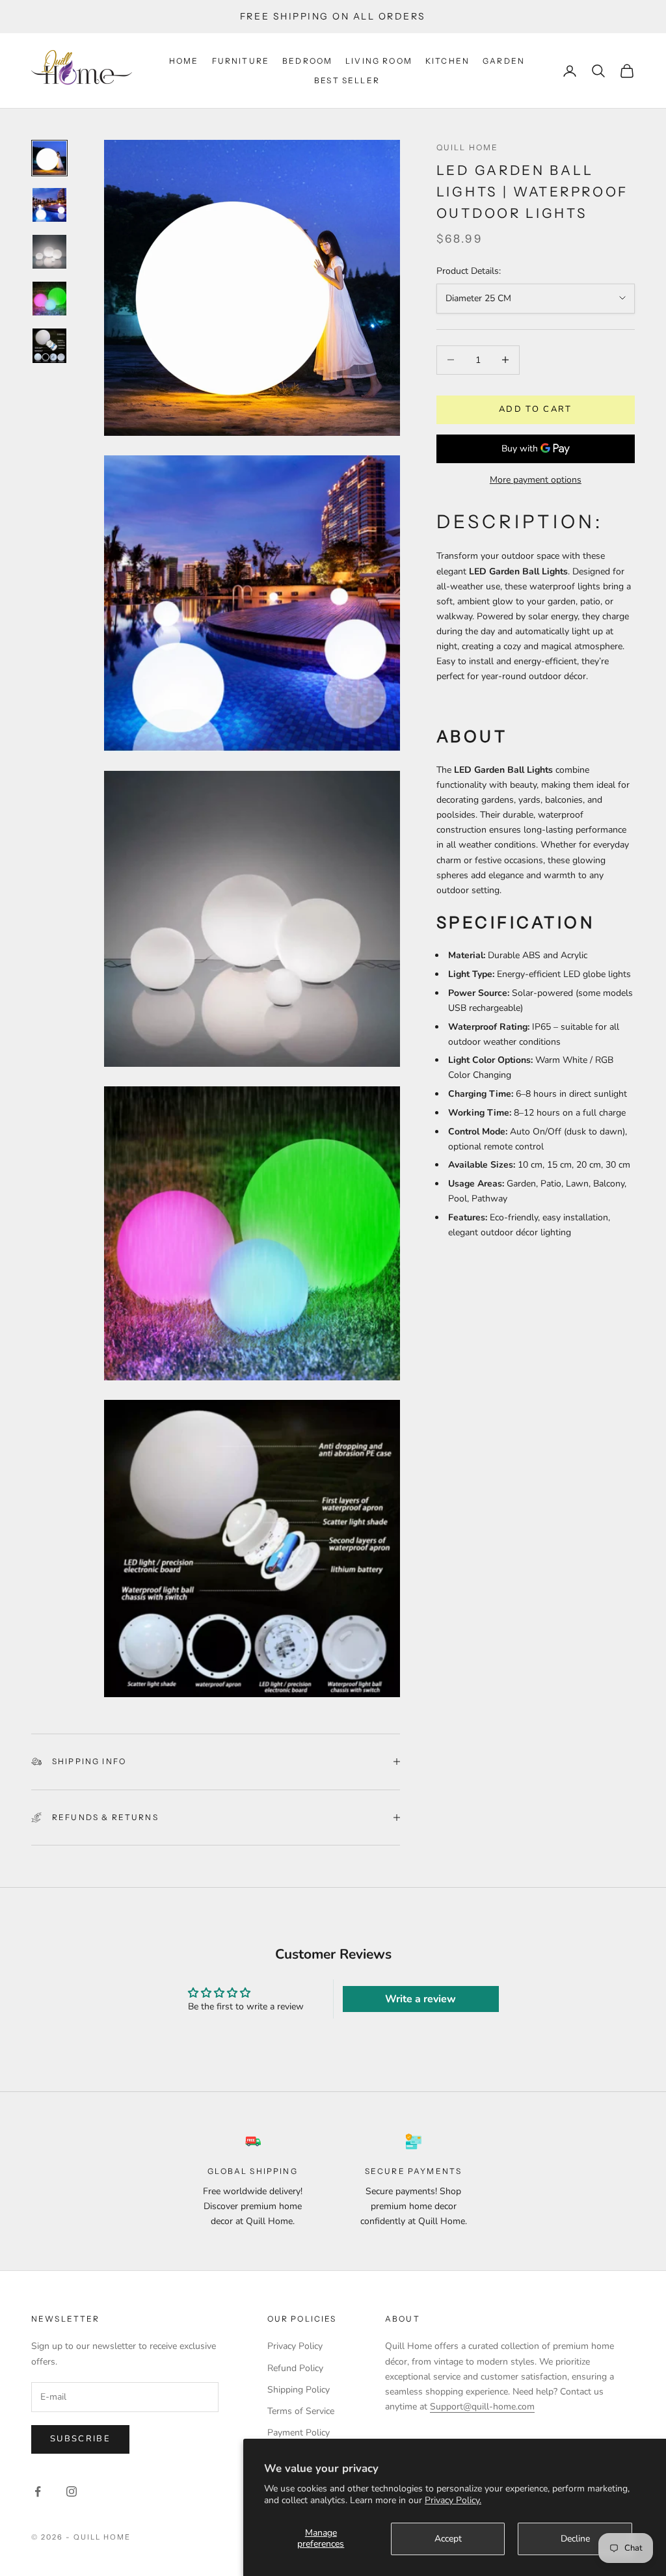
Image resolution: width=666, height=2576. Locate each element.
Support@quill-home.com (482, 2407)
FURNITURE (241, 61)
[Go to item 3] (49, 252)
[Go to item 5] (49, 345)
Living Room (379, 61)
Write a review (420, 1999)
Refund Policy (295, 2368)
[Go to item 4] (49, 299)
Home (184, 61)
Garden (504, 61)
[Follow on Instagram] (72, 2491)
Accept (448, 2539)
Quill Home (468, 147)
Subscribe (80, 2439)
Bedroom (307, 61)
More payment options (536, 480)
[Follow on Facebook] (38, 2491)
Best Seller (347, 80)
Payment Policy (299, 2433)
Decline (575, 2539)
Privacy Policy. (453, 2500)
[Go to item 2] (49, 205)
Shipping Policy (299, 2390)
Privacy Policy (295, 2346)
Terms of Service (301, 2411)
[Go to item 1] (49, 158)
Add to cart (536, 409)
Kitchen (447, 61)
